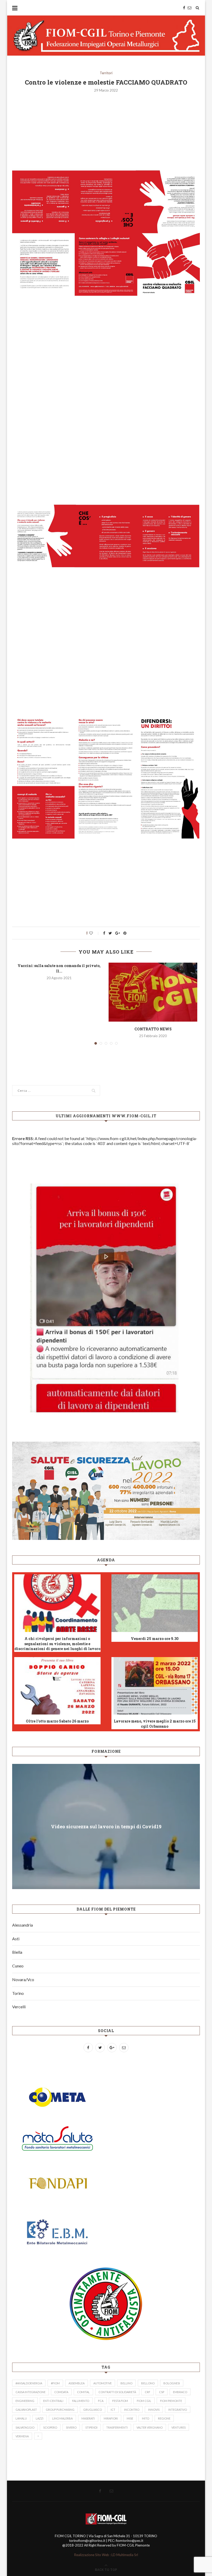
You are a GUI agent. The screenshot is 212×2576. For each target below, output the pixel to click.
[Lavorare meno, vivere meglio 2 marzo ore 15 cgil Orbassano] (155, 1686)
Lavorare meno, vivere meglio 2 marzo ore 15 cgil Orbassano (155, 1724)
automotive (103, 2383)
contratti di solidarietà (117, 2392)
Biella (17, 1952)
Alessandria (22, 1925)
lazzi (40, 2418)
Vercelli (19, 2007)
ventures (179, 2427)
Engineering (25, 2401)
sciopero (50, 2427)
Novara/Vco (23, 1979)
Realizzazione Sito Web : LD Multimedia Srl (106, 2555)
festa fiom (120, 2401)
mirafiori (111, 2418)
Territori (106, 73)
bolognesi (172, 2383)
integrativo (178, 2410)
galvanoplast (26, 2410)
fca (101, 2401)
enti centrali (53, 2401)
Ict (113, 2410)
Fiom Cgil (144, 2401)
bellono (148, 2383)
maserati (88, 2418)
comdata (61, 2392)
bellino (126, 2383)
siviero (71, 2427)
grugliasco (93, 2410)
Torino (18, 1993)
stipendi (91, 2427)
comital (83, 2392)
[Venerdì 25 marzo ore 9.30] (155, 1603)
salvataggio (25, 2427)
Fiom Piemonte (171, 2401)
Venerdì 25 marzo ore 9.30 (155, 1639)
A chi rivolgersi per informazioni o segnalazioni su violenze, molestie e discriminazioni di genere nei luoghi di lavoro (57, 1644)
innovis (154, 2410)
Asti (16, 1939)
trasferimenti (117, 2427)
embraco (180, 2392)
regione (164, 2418)
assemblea (77, 2383)
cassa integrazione (31, 2392)
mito (146, 2418)
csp (162, 2392)
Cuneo (18, 1966)
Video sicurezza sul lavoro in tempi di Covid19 (106, 1826)
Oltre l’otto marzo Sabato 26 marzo (57, 1721)
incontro (132, 2410)
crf (147, 2392)
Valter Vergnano (150, 2427)
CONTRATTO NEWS (153, 1029)
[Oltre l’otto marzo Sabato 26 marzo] (57, 1686)
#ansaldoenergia (29, 2383)
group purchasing (60, 2410)
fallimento (81, 2401)
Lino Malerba (62, 2418)
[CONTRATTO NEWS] (153, 992)
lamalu (21, 2418)
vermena (22, 2436)
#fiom (55, 2383)
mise (130, 2418)
